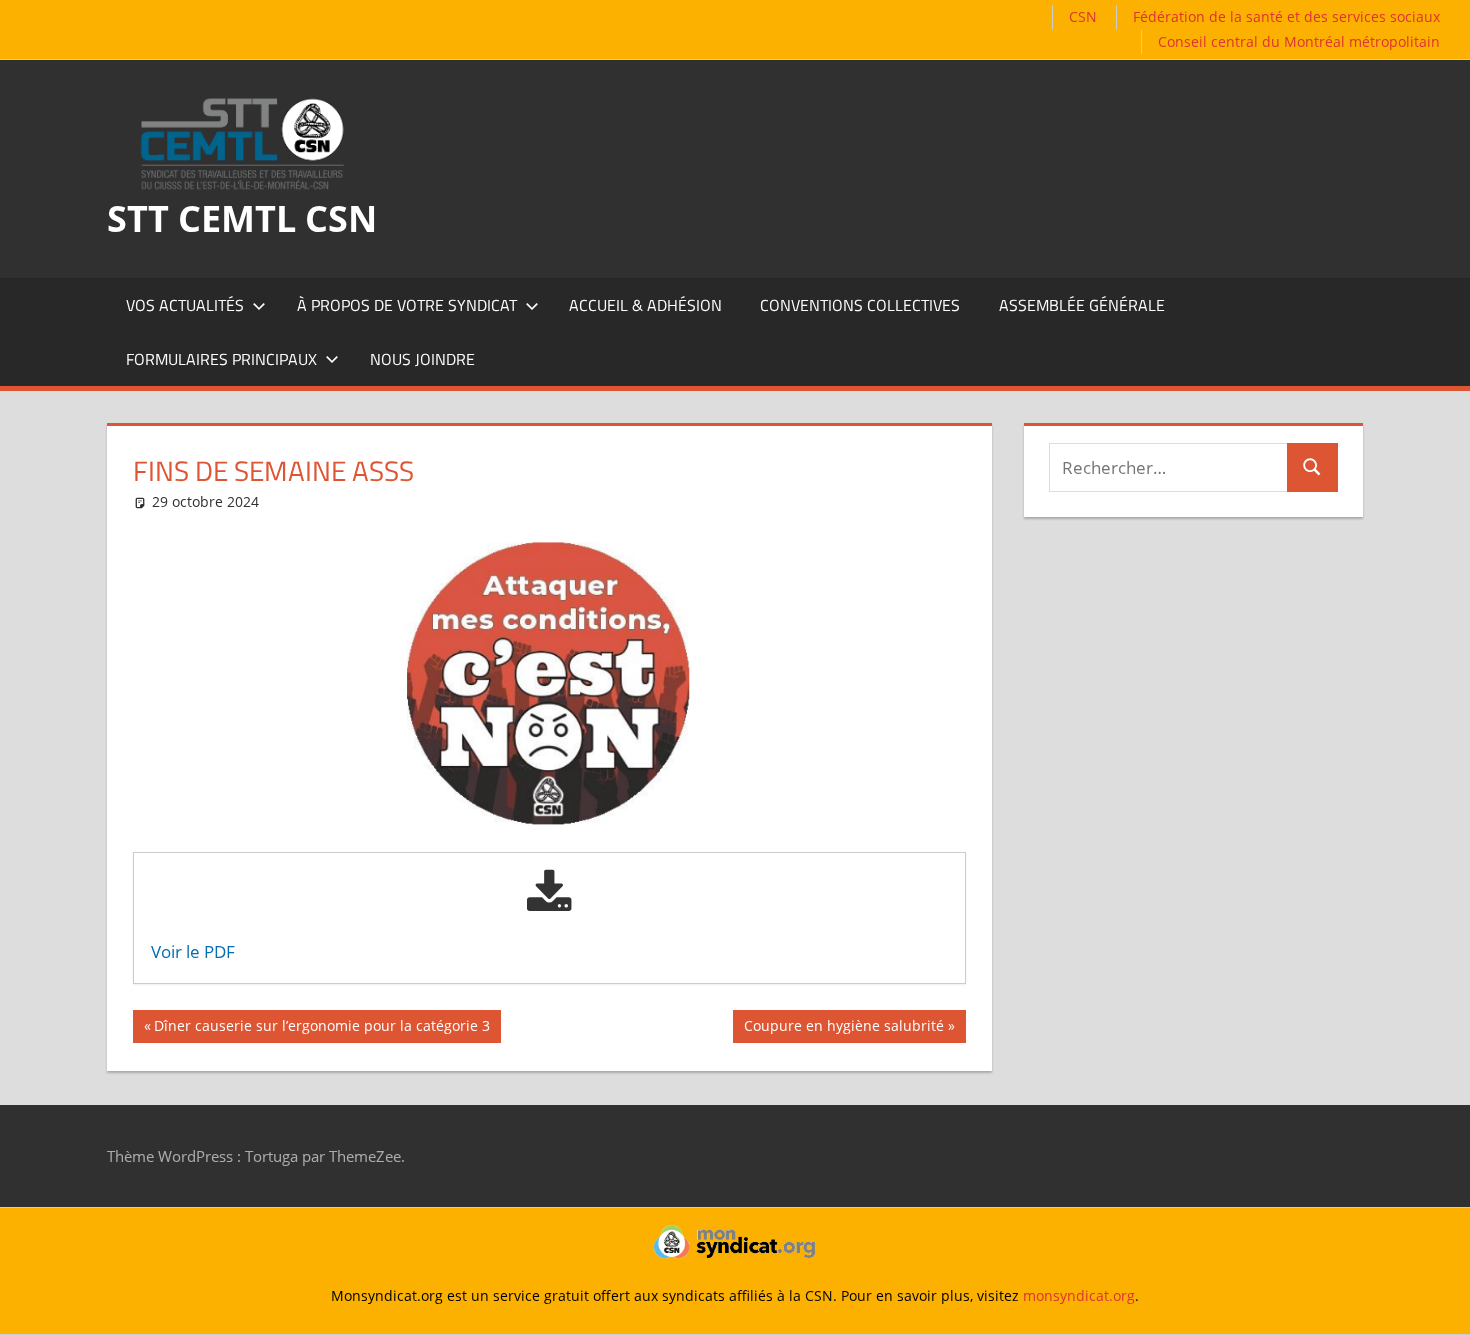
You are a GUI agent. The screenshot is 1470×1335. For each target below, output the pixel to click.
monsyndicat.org (1079, 1295)
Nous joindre (422, 359)
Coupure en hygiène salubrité (843, 1029)
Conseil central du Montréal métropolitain (1299, 41)
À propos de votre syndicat (407, 305)
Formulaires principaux (221, 359)
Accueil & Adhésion (645, 305)
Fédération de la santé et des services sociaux (1286, 16)
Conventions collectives (860, 305)
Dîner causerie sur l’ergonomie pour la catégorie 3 (321, 1029)
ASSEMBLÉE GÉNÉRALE (1082, 305)
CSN (1083, 16)
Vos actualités (185, 305)
